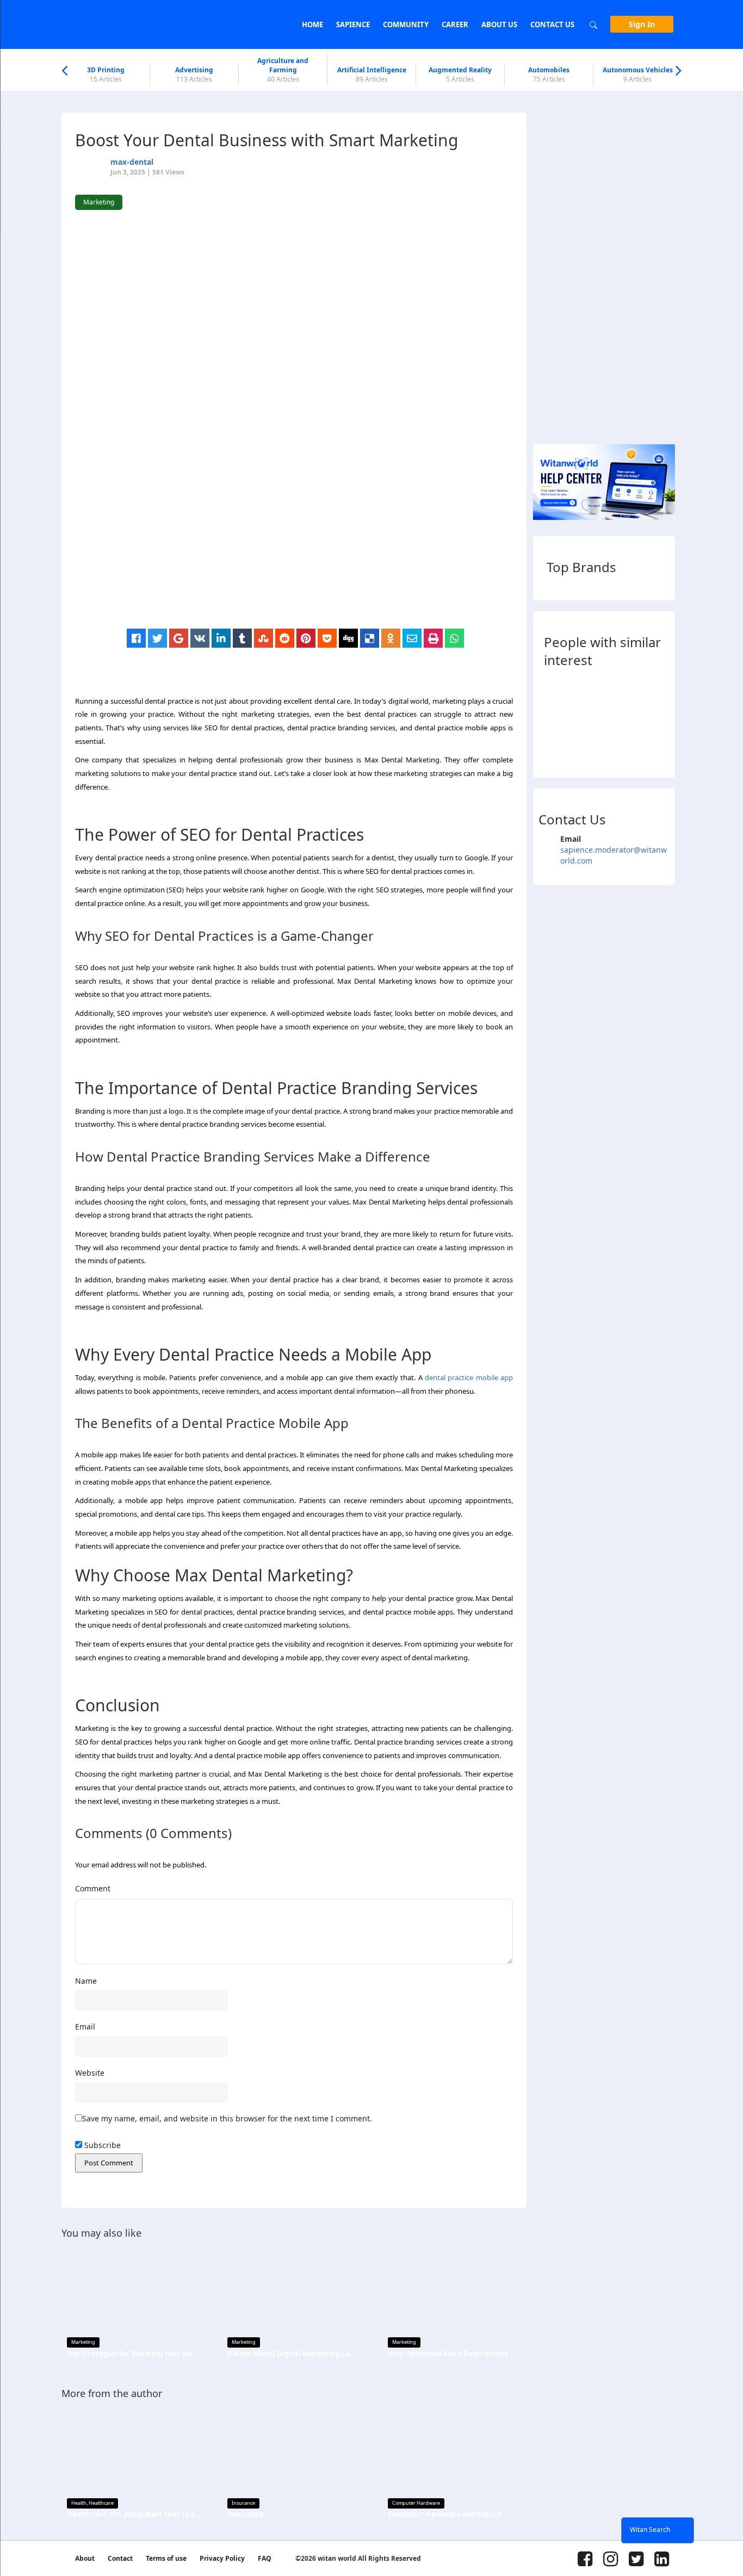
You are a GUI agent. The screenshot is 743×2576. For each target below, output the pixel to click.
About (85, 2558)
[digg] (348, 638)
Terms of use (166, 2558)
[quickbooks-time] (588, 749)
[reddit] (285, 638)
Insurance (243, 2503)
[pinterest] (306, 638)
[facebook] (136, 638)
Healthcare (101, 2503)
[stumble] (264, 638)
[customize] (553, 719)
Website (90, 2073)
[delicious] (370, 638)
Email (85, 2026)
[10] (622, 689)
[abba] (588, 689)
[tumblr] (242, 638)
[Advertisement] (299, 553)
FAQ (265, 2558)
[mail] (412, 638)
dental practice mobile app (469, 1377)
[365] (553, 749)
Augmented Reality (460, 75)
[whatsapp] (454, 638)
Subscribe (101, 2145)
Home (312, 24)
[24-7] (622, 719)
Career (455, 24)
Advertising (194, 75)
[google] (179, 638)
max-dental (132, 162)
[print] (433, 638)
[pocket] (327, 638)
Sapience (353, 24)
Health (79, 2503)
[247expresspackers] (656, 719)
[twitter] (157, 638)
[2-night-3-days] (588, 719)
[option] (106, 75)
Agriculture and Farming (283, 70)
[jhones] (622, 749)
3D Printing (106, 75)
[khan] (553, 689)
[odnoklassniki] (391, 638)
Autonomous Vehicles (638, 75)
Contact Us (552, 24)
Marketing (83, 2342)
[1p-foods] (656, 689)
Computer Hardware (416, 2503)
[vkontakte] (200, 638)
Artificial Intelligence (372, 75)
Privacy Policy (222, 2558)
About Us (499, 24)
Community (406, 24)
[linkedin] (221, 638)
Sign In (642, 24)
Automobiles (549, 75)
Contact (120, 2558)
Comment (93, 1888)
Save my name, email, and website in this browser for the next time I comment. (227, 2118)
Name (86, 1981)
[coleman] (656, 749)
